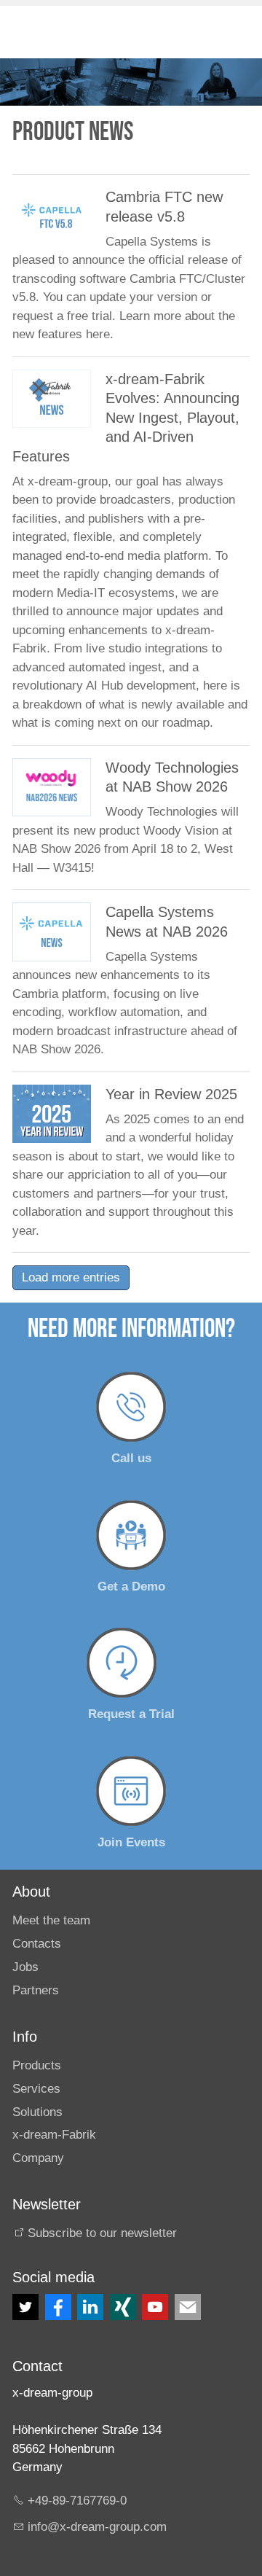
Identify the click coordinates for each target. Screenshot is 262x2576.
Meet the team (51, 1920)
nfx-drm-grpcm (99, 2527)
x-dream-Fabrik (54, 2135)
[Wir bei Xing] (123, 2307)
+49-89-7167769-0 (77, 2501)
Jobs (25, 1967)
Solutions (37, 2112)
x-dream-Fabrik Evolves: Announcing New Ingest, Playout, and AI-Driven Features (126, 418)
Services (36, 2089)
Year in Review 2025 (171, 1094)
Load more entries (71, 1277)
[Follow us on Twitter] (25, 2307)
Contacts (37, 1944)
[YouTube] (155, 2307)
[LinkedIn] (90, 2307)
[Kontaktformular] (188, 2307)
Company (38, 2158)
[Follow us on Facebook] (58, 2307)
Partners (36, 1990)
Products (37, 2065)
